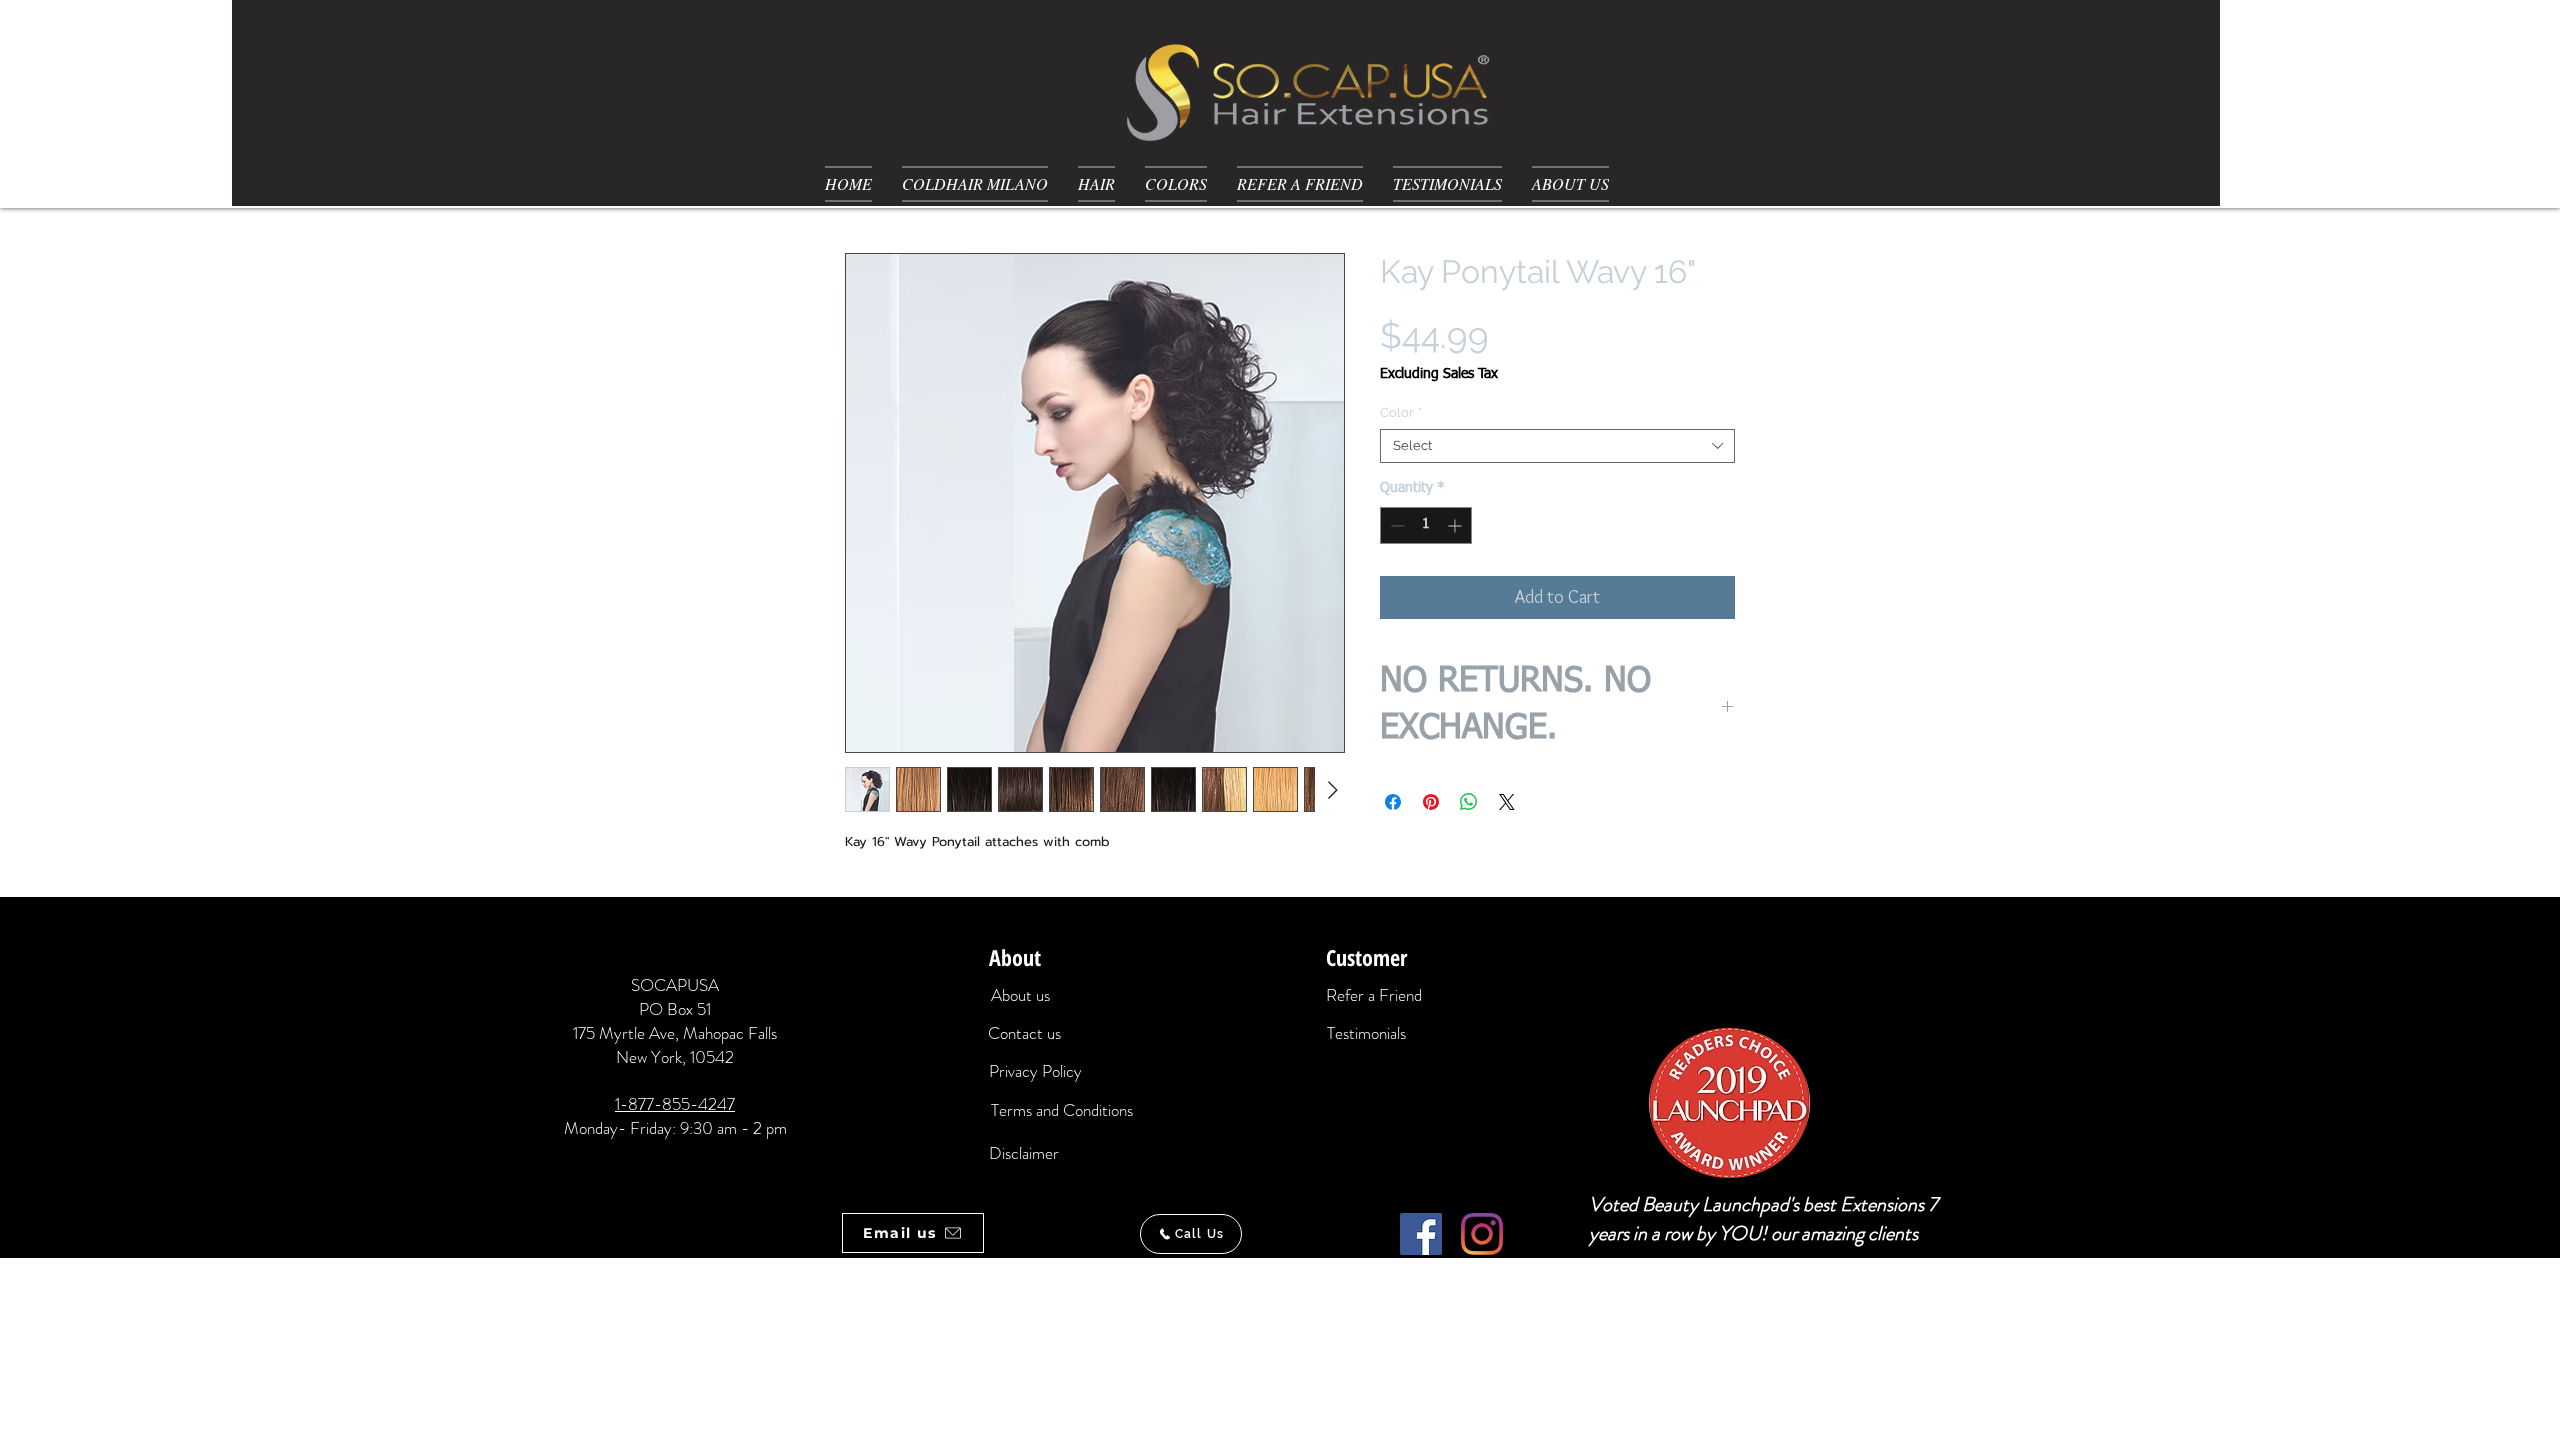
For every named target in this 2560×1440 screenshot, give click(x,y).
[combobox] (1557, 446)
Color (1401, 412)
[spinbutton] (1426, 525)
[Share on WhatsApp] (1469, 802)
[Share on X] (1507, 802)
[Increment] (1456, 525)
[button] (1096, 184)
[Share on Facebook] (1393, 802)
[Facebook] (1421, 1234)
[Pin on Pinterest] (1431, 802)
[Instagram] (1482, 1234)
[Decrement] (1395, 525)
